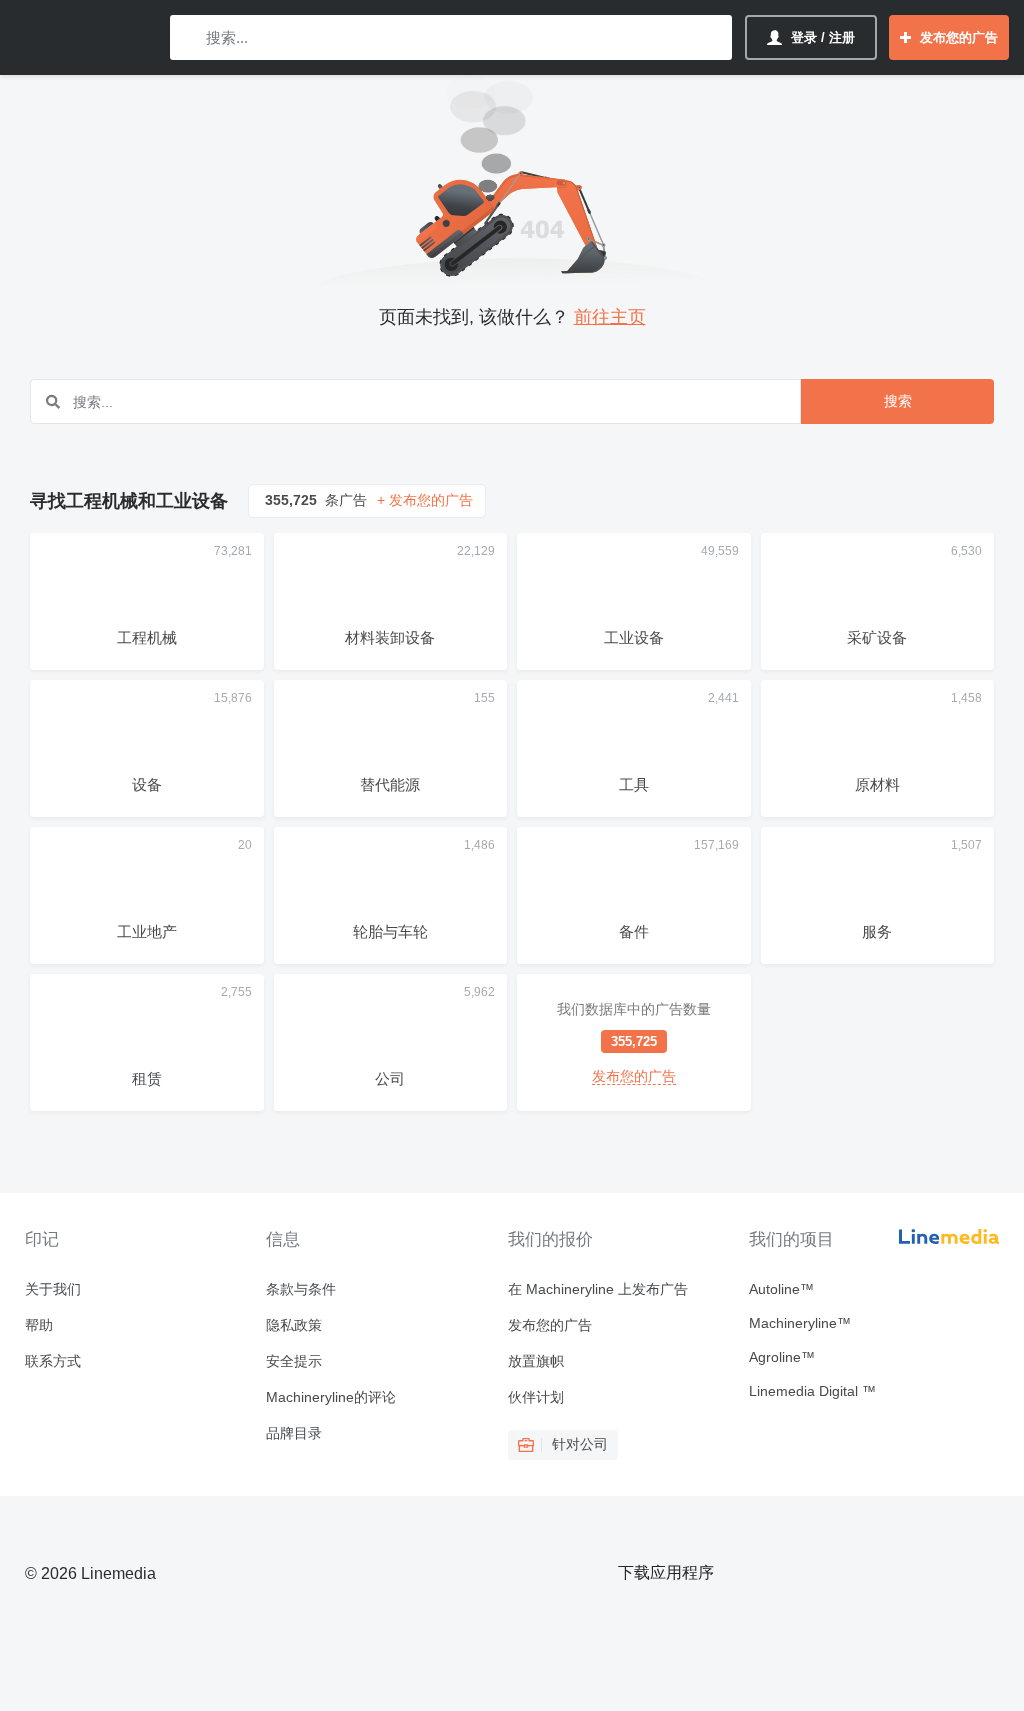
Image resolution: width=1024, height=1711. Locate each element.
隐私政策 (294, 1325)
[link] (634, 1042)
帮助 (39, 1325)
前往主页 (610, 317)
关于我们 (53, 1289)
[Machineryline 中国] (85, 37)
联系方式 (53, 1361)
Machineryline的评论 (331, 1397)
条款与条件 (301, 1289)
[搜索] (189, 37)
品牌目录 (294, 1433)
